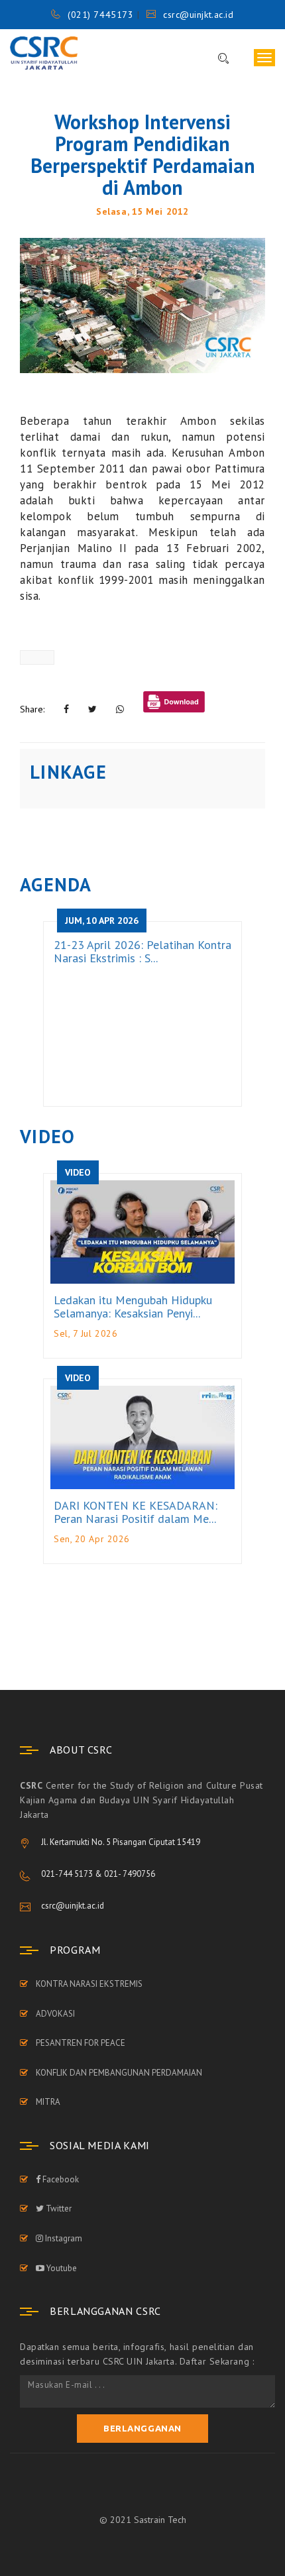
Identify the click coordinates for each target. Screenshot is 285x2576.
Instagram (63, 2238)
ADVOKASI (55, 2014)
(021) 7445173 (100, 15)
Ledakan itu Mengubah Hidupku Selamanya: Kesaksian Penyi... (133, 1307)
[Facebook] (66, 709)
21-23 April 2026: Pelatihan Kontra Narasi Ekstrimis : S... (142, 951)
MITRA (48, 2102)
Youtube (61, 2268)
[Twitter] (92, 709)
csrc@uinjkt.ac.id (198, 15)
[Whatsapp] (120, 709)
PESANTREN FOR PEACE (81, 2043)
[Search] (217, 59)
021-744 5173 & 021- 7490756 (98, 1874)
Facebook (60, 2179)
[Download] (174, 703)
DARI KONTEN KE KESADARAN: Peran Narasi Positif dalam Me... (136, 1512)
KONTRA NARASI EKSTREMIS (89, 1984)
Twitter (58, 2209)
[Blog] (142, 305)
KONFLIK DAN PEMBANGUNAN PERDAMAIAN (119, 2073)
